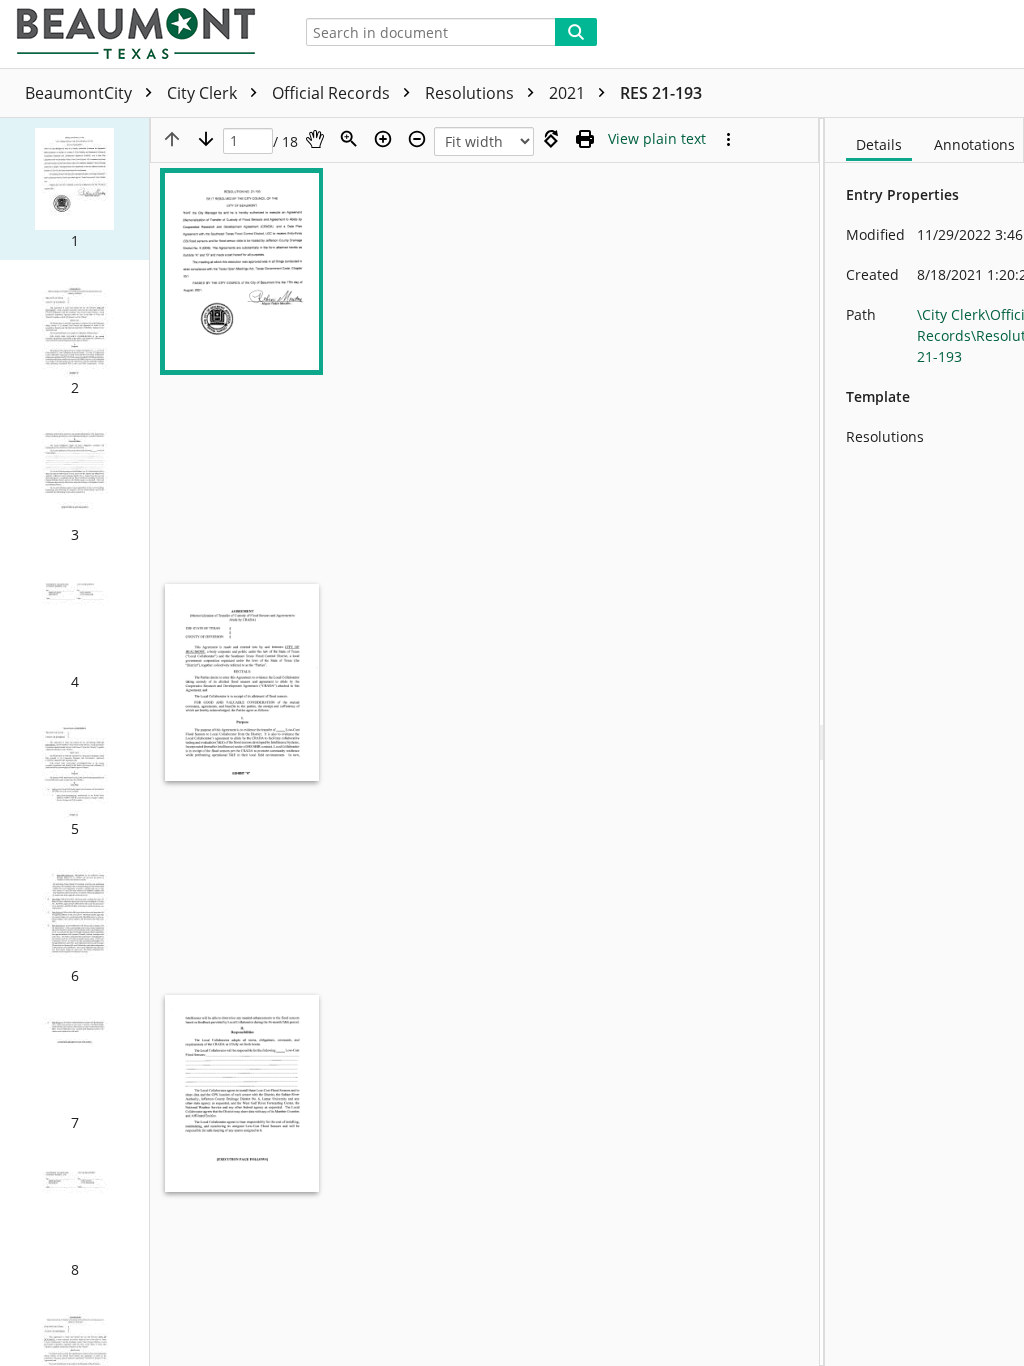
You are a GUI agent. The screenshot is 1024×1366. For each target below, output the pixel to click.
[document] (924, 742)
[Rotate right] (551, 139)
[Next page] (206, 139)
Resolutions (471, 93)
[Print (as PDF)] (585, 139)
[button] (74, 189)
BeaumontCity (80, 93)
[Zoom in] (383, 139)
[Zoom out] (417, 139)
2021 (569, 93)
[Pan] (315, 139)
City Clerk (204, 93)
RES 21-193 (661, 93)
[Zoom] (349, 139)
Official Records (333, 93)
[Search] (576, 32)
